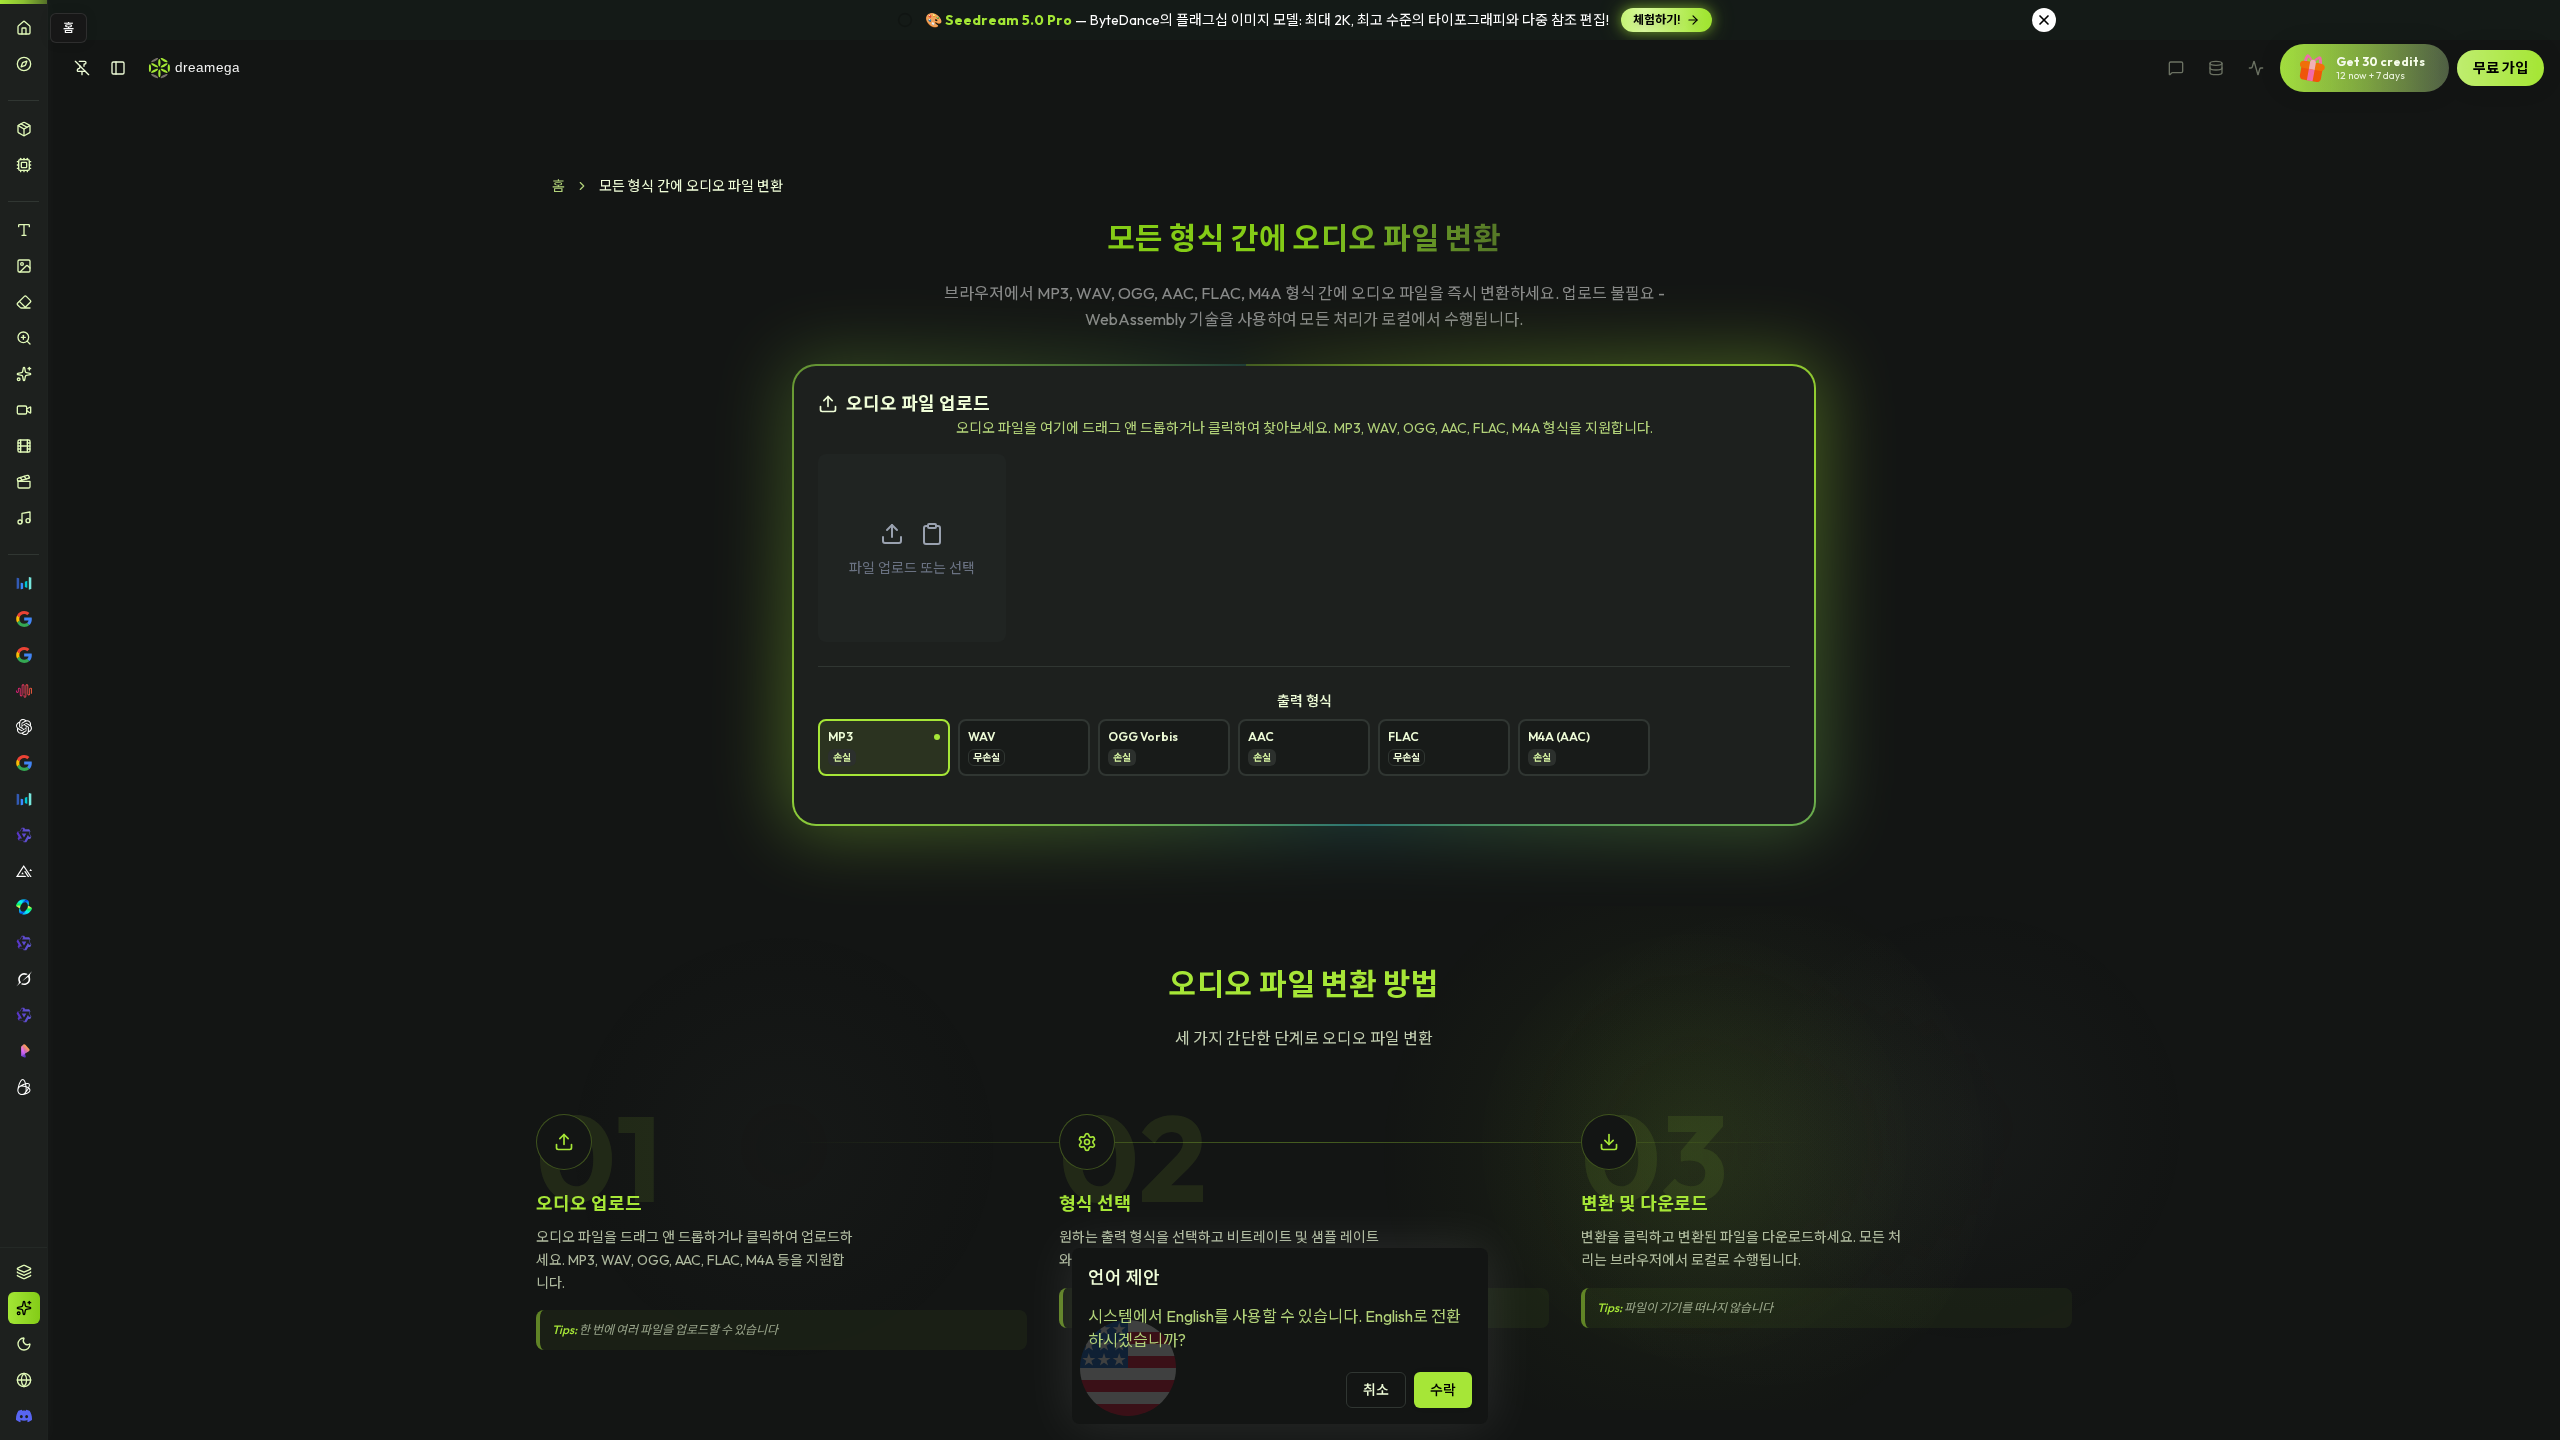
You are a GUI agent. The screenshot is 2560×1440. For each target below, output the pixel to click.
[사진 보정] (24, 374)
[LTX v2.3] (24, 1087)
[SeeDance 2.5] (24, 583)
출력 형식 (1304, 701)
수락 (1443, 1390)
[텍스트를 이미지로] (24, 230)
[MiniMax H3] (24, 691)
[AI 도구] (24, 129)
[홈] (24, 28)
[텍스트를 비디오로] (24, 410)
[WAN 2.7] (24, 943)
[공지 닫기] (2044, 20)
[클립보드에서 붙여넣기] (932, 534)
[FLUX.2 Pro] (24, 871)
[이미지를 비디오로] (24, 446)
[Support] (2176, 68)
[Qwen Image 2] (24, 835)
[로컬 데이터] (2216, 68)
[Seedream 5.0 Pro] (24, 799)
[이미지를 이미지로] (24, 266)
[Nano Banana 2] (24, 655)
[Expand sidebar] (118, 68)
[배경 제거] (24, 302)
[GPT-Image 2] (24, 727)
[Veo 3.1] (24, 763)
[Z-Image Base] (24, 1015)
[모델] (24, 165)
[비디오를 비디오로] (24, 482)
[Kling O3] (24, 907)
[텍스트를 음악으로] (24, 518)
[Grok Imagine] (24, 979)
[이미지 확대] (24, 338)
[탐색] (24, 64)
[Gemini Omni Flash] (24, 619)
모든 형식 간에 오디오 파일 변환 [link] (691, 186)
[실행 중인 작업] (2256, 68)
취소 (1376, 1390)
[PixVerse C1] (24, 1051)
